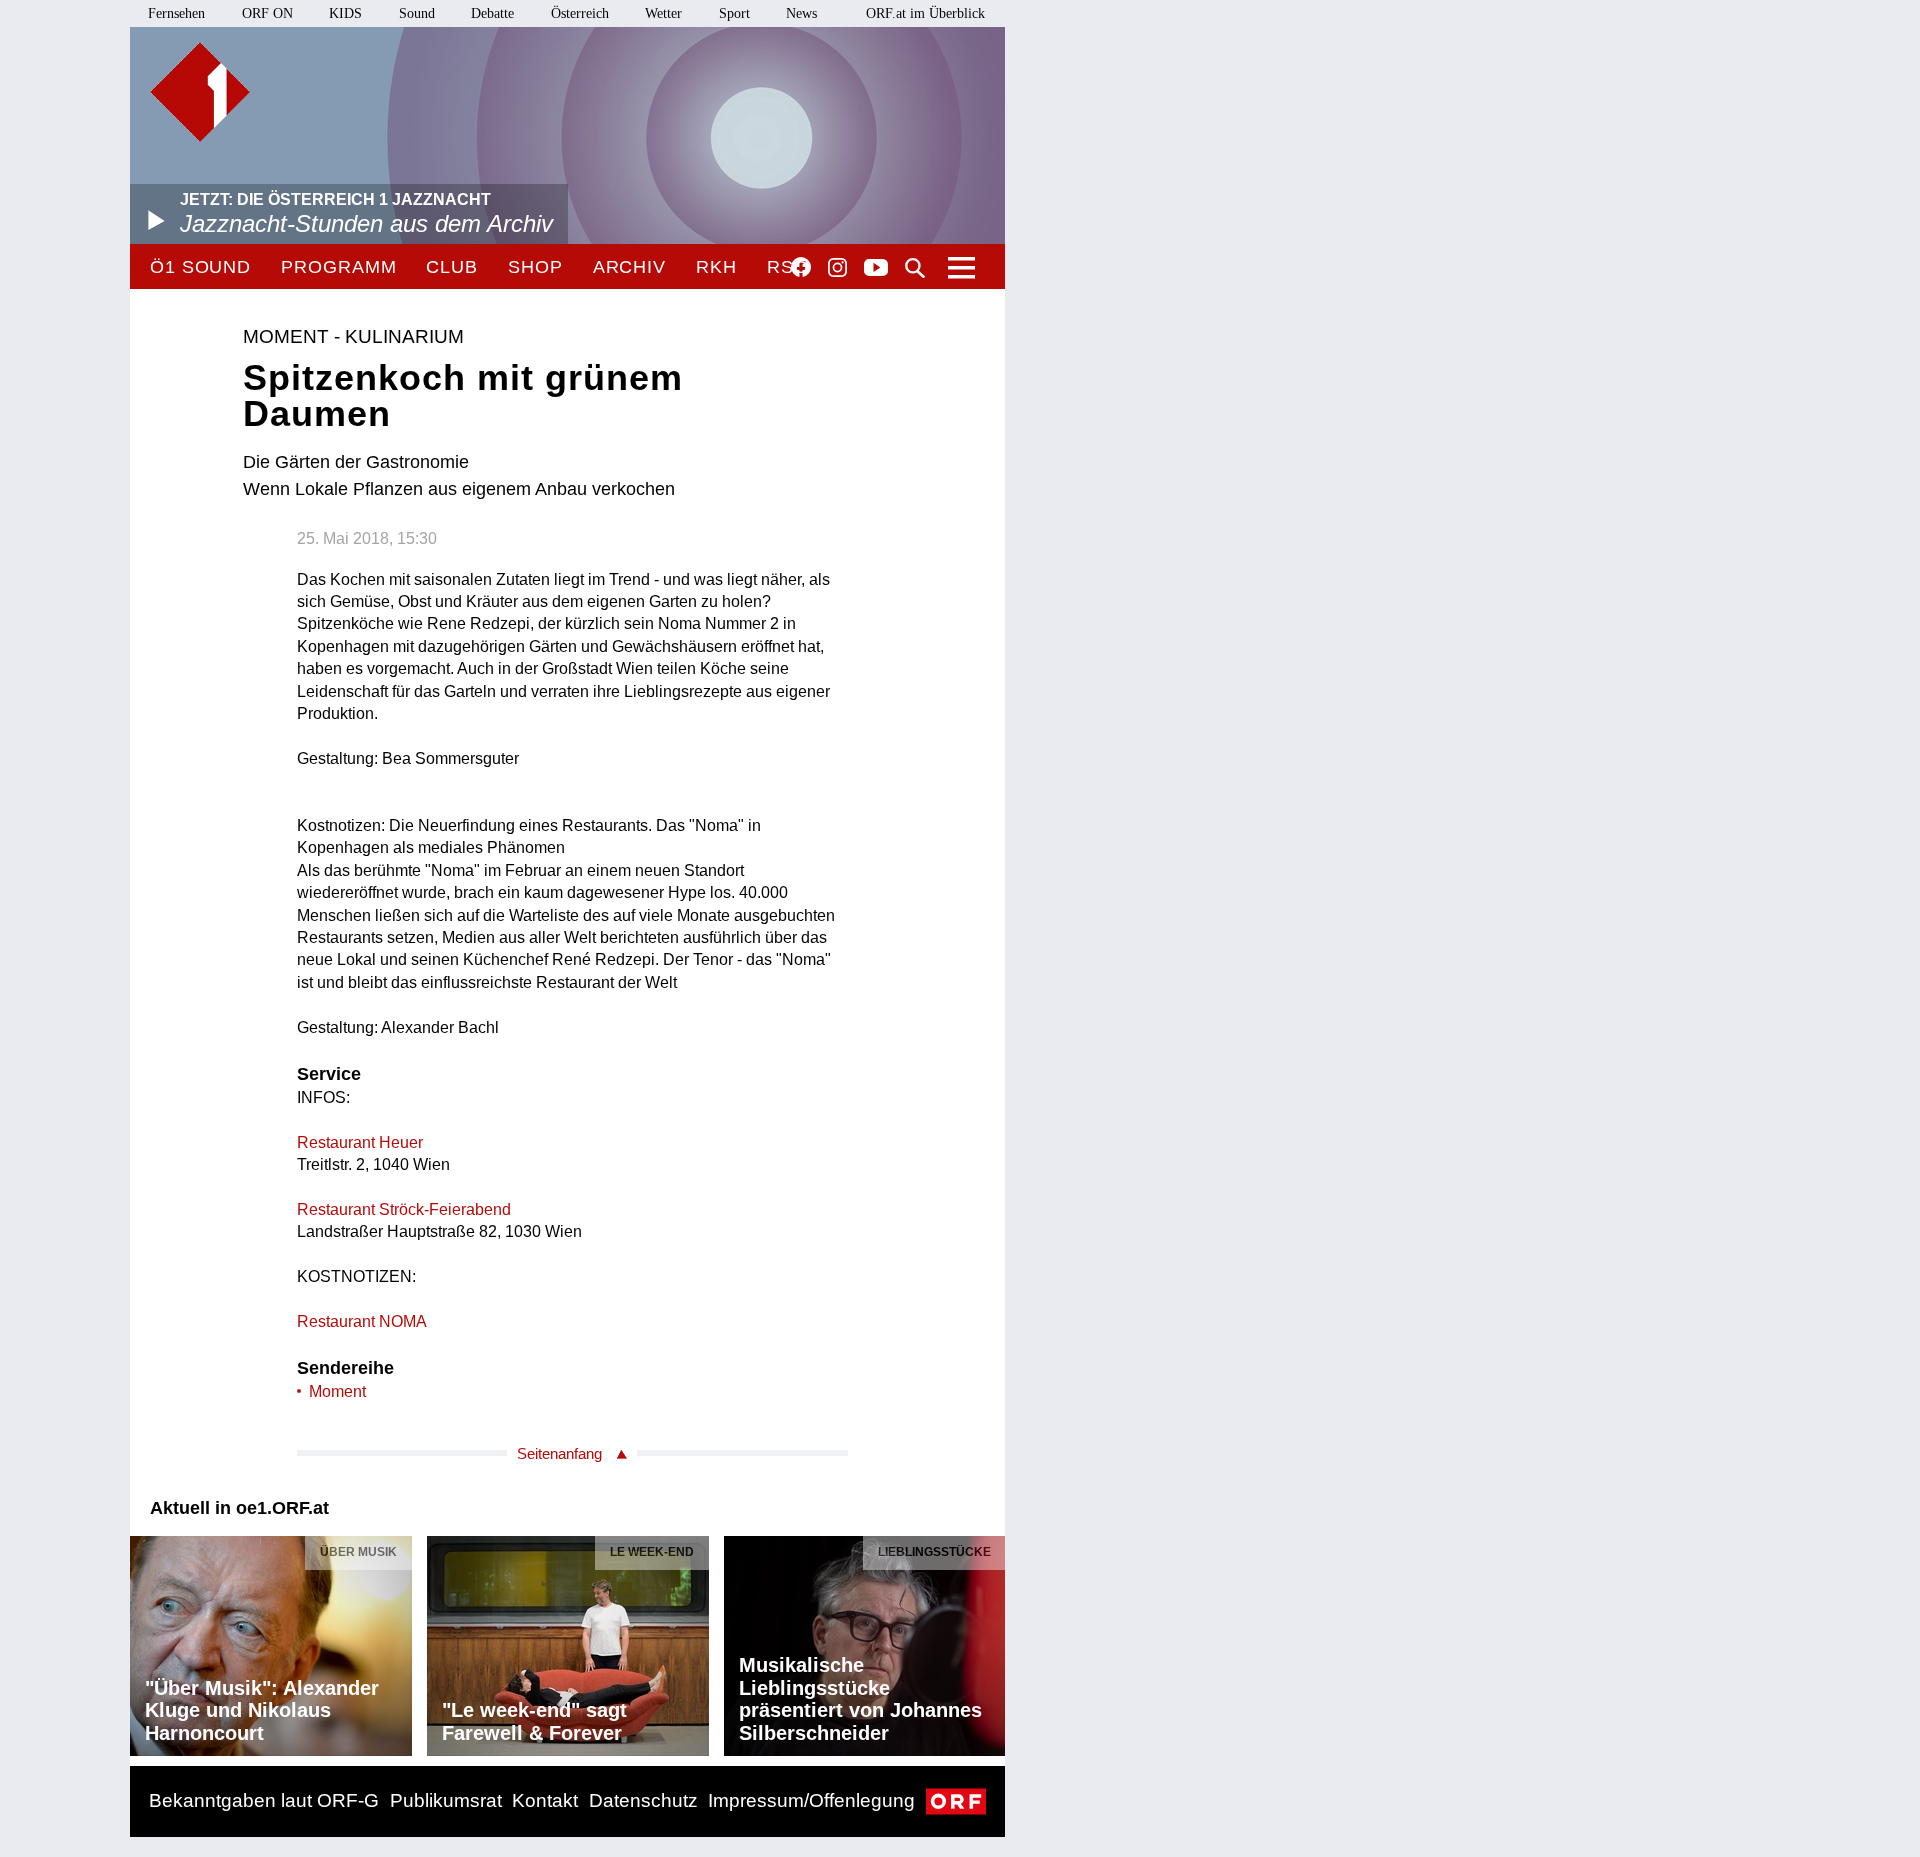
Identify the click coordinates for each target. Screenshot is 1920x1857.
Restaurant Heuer (360, 1142)
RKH (716, 267)
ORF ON (267, 13)
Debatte (492, 13)
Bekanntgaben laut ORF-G (264, 1800)
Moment (337, 1391)
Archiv (629, 267)
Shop (535, 267)
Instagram (837, 268)
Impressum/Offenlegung (811, 1800)
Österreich (580, 13)
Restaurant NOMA (362, 1321)
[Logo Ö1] (200, 92)
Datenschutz (643, 1800)
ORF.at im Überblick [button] (925, 13)
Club (452, 267)
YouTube (876, 269)
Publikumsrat (446, 1800)
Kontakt (545, 1800)
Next (989, 1641)
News (801, 13)
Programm (338, 267)
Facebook (801, 267)
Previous (146, 1641)
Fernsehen (176, 13)
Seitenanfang (559, 1453)
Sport (734, 13)
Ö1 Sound (200, 267)
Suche (915, 268)
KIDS (345, 13)
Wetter (663, 13)
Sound (417, 13)
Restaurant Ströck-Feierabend (404, 1209)
